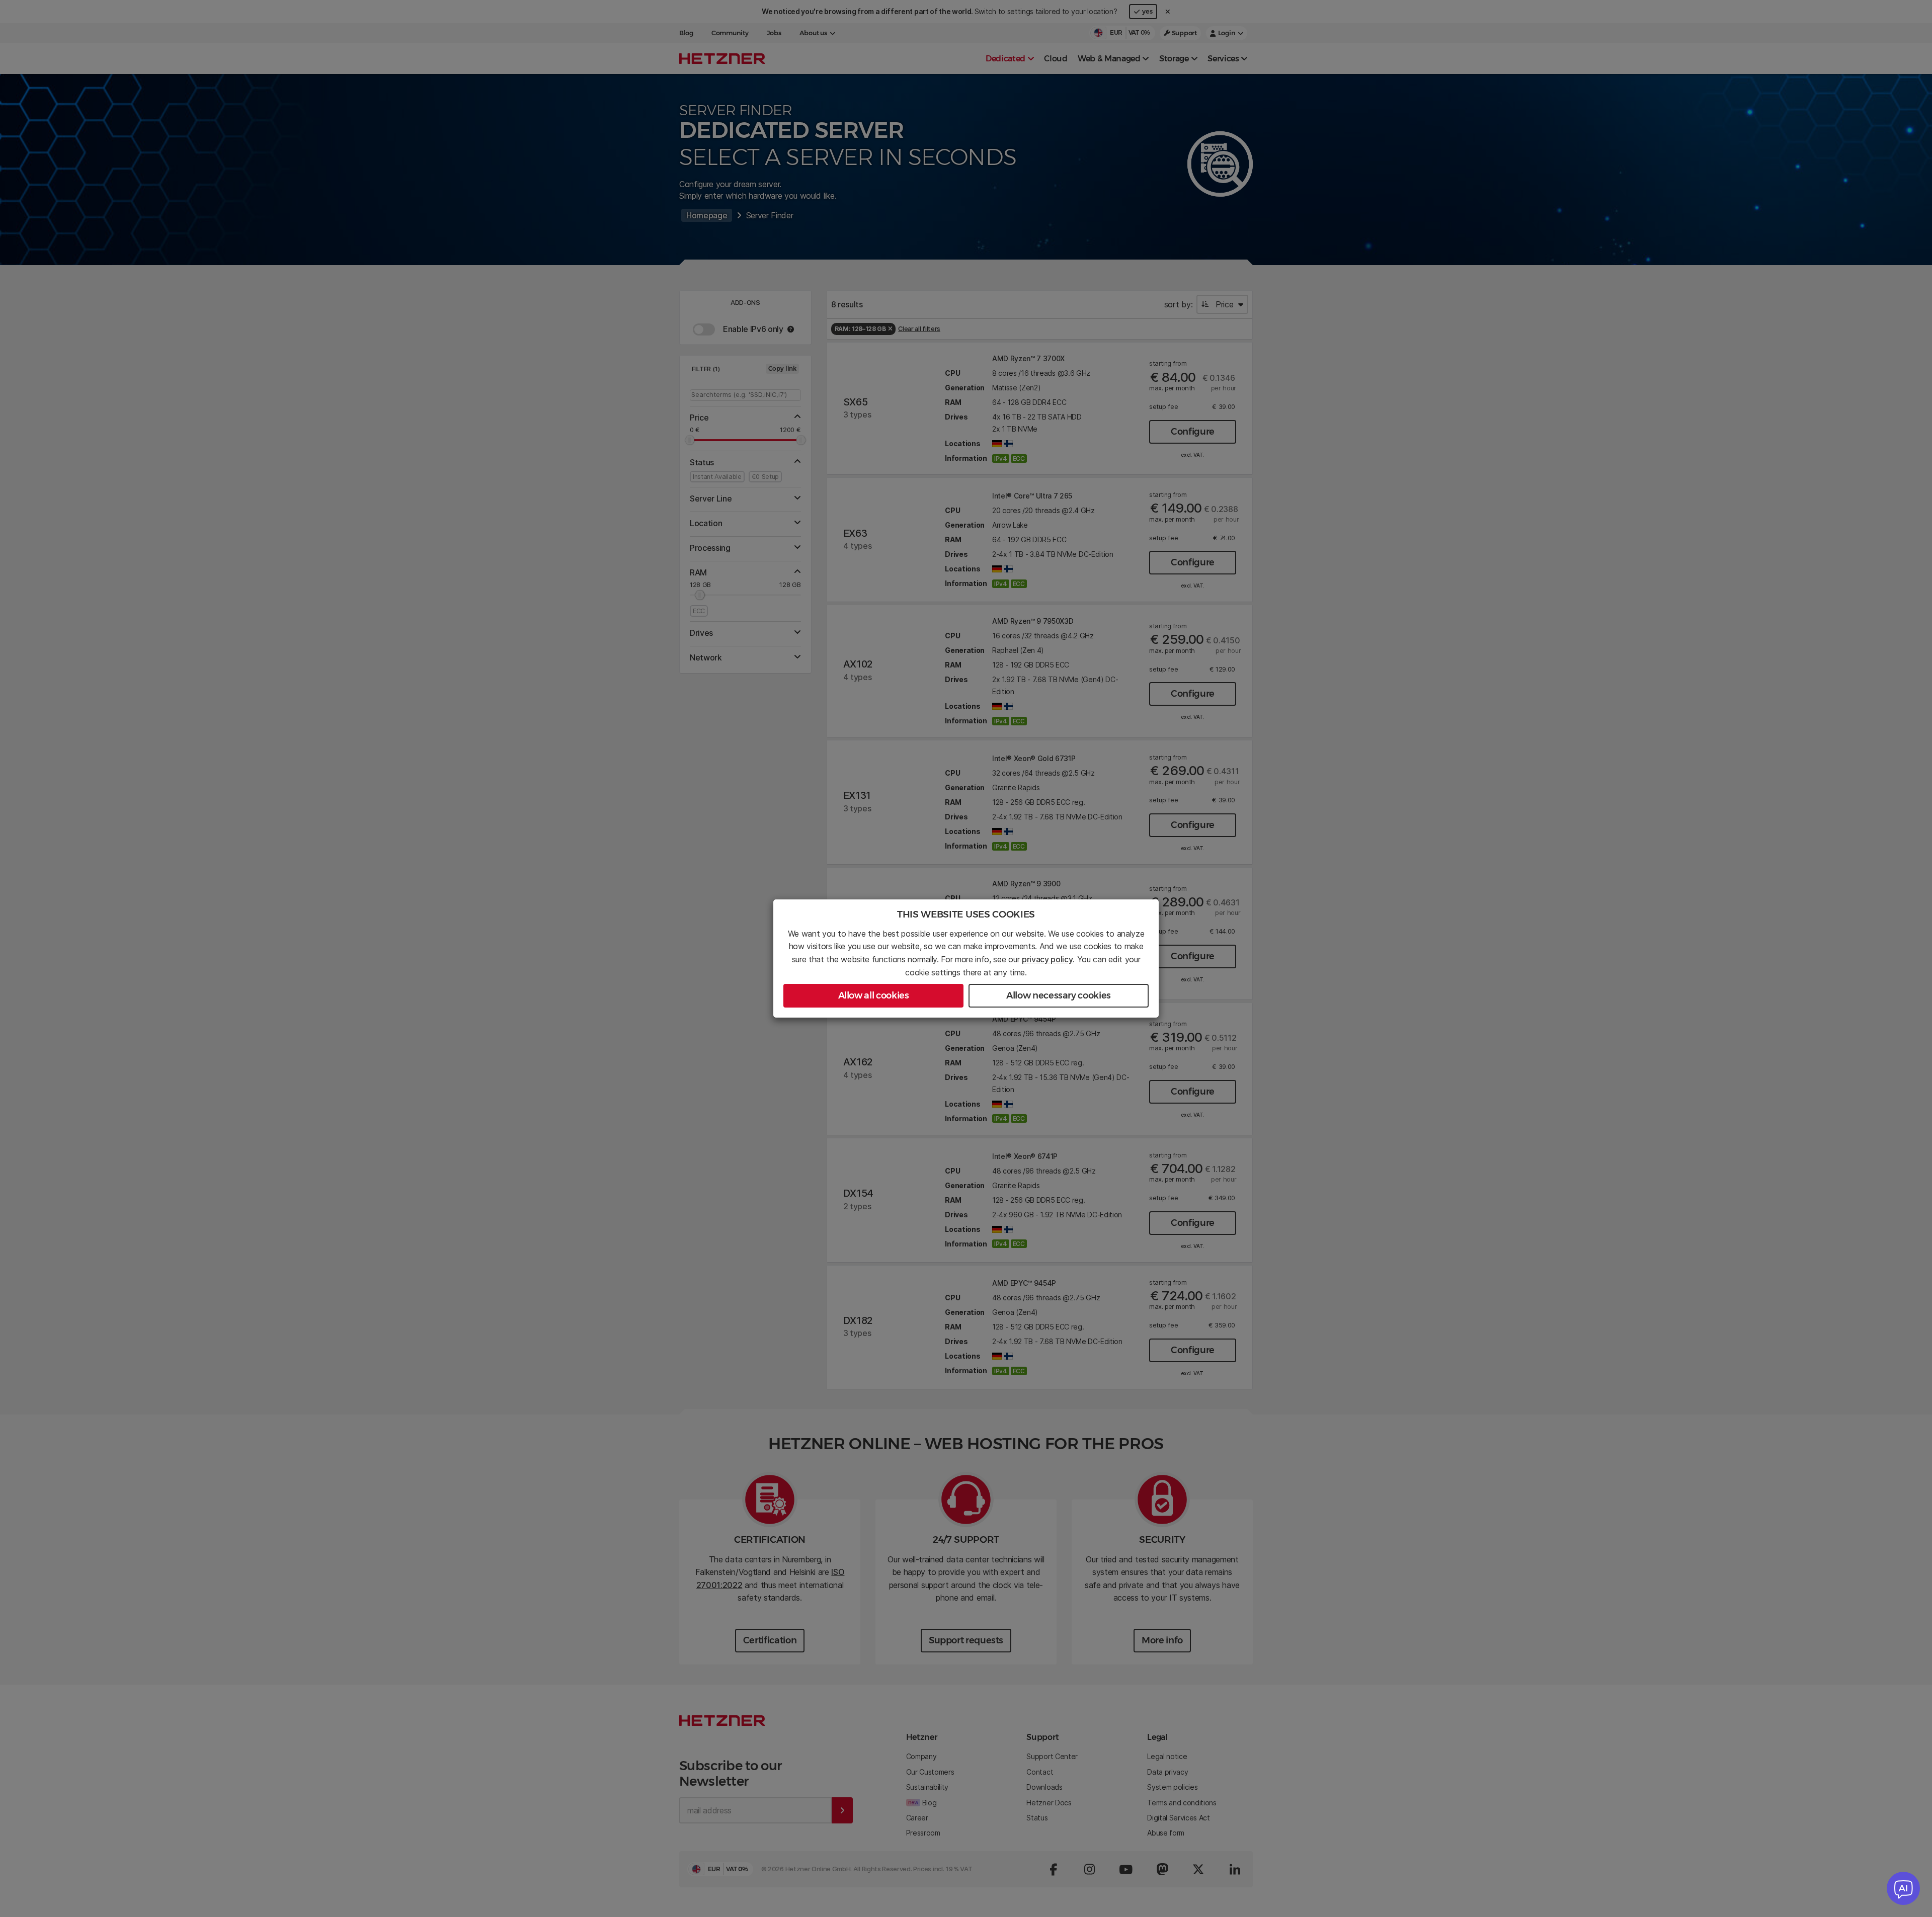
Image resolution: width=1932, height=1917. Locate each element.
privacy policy (1048, 959)
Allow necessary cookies (1059, 995)
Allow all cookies (874, 995)
